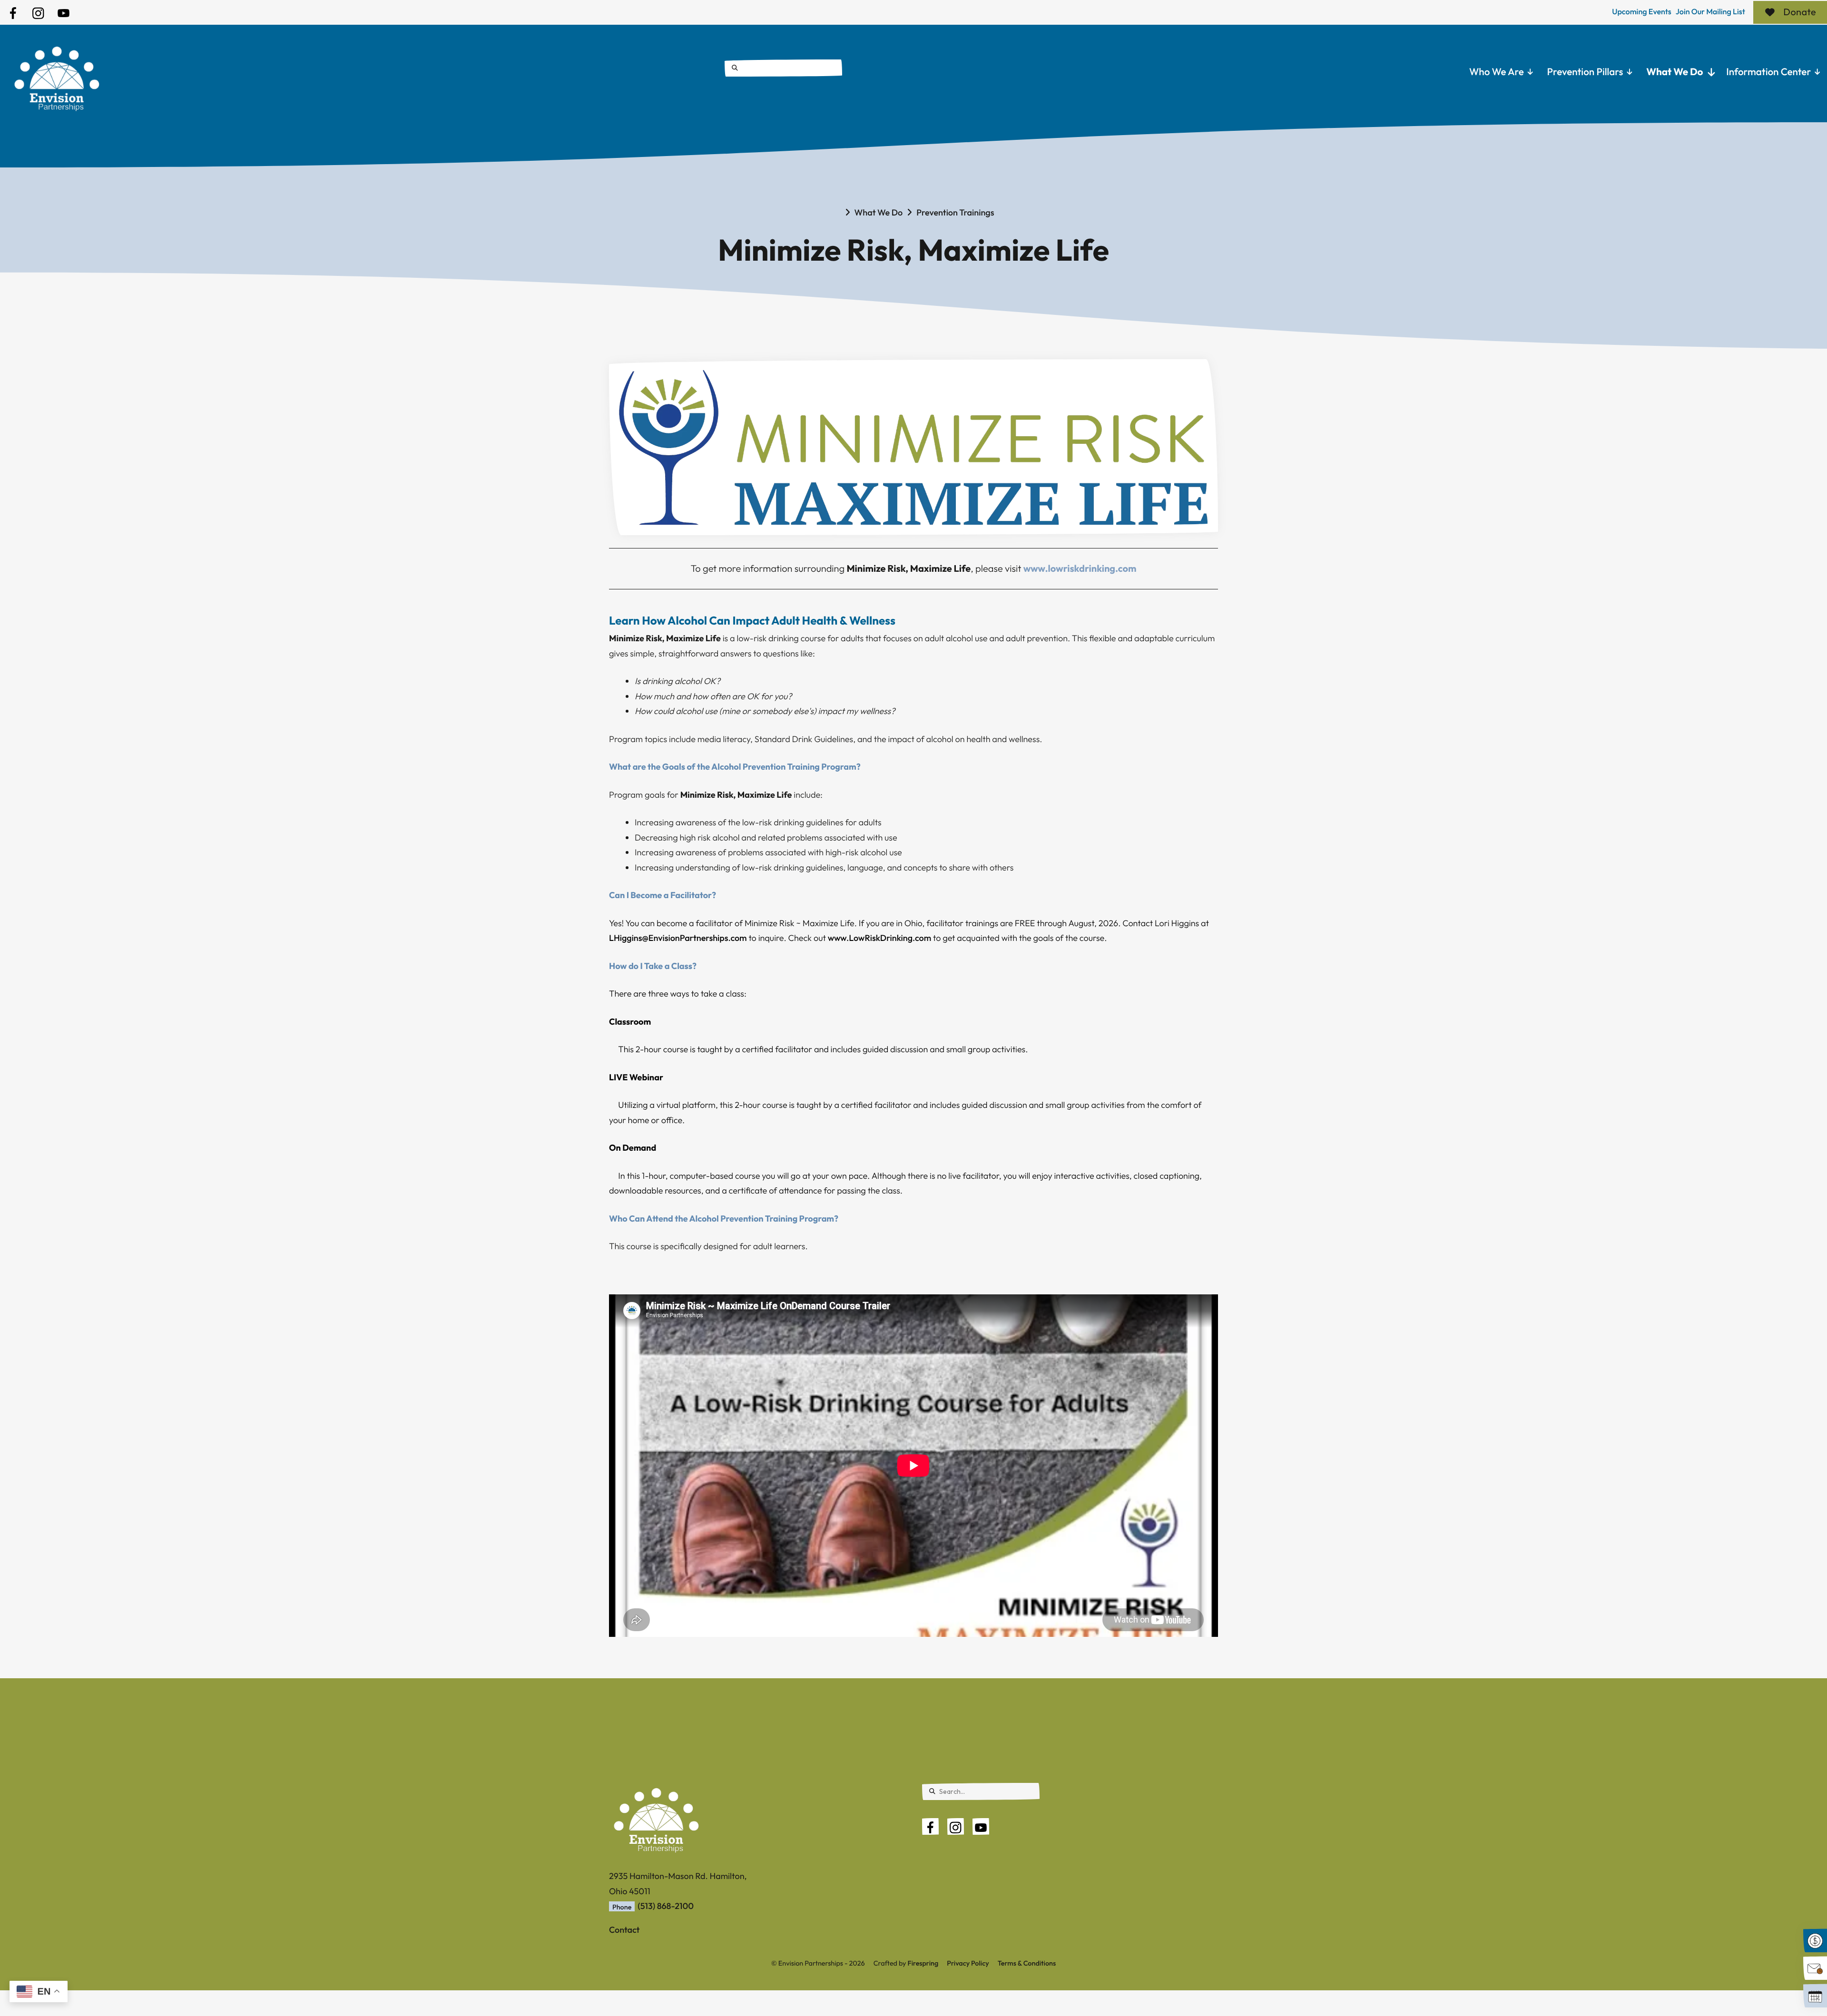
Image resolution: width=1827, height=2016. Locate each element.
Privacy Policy (968, 1963)
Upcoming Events (1642, 12)
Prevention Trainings (955, 212)
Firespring (923, 1963)
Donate (1800, 12)
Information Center (1768, 72)
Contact (624, 1930)
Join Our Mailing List (1710, 12)
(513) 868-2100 (666, 1906)
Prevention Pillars (1585, 72)
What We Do (1675, 72)
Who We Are (1497, 72)
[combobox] (783, 68)
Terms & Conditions (1027, 1963)
